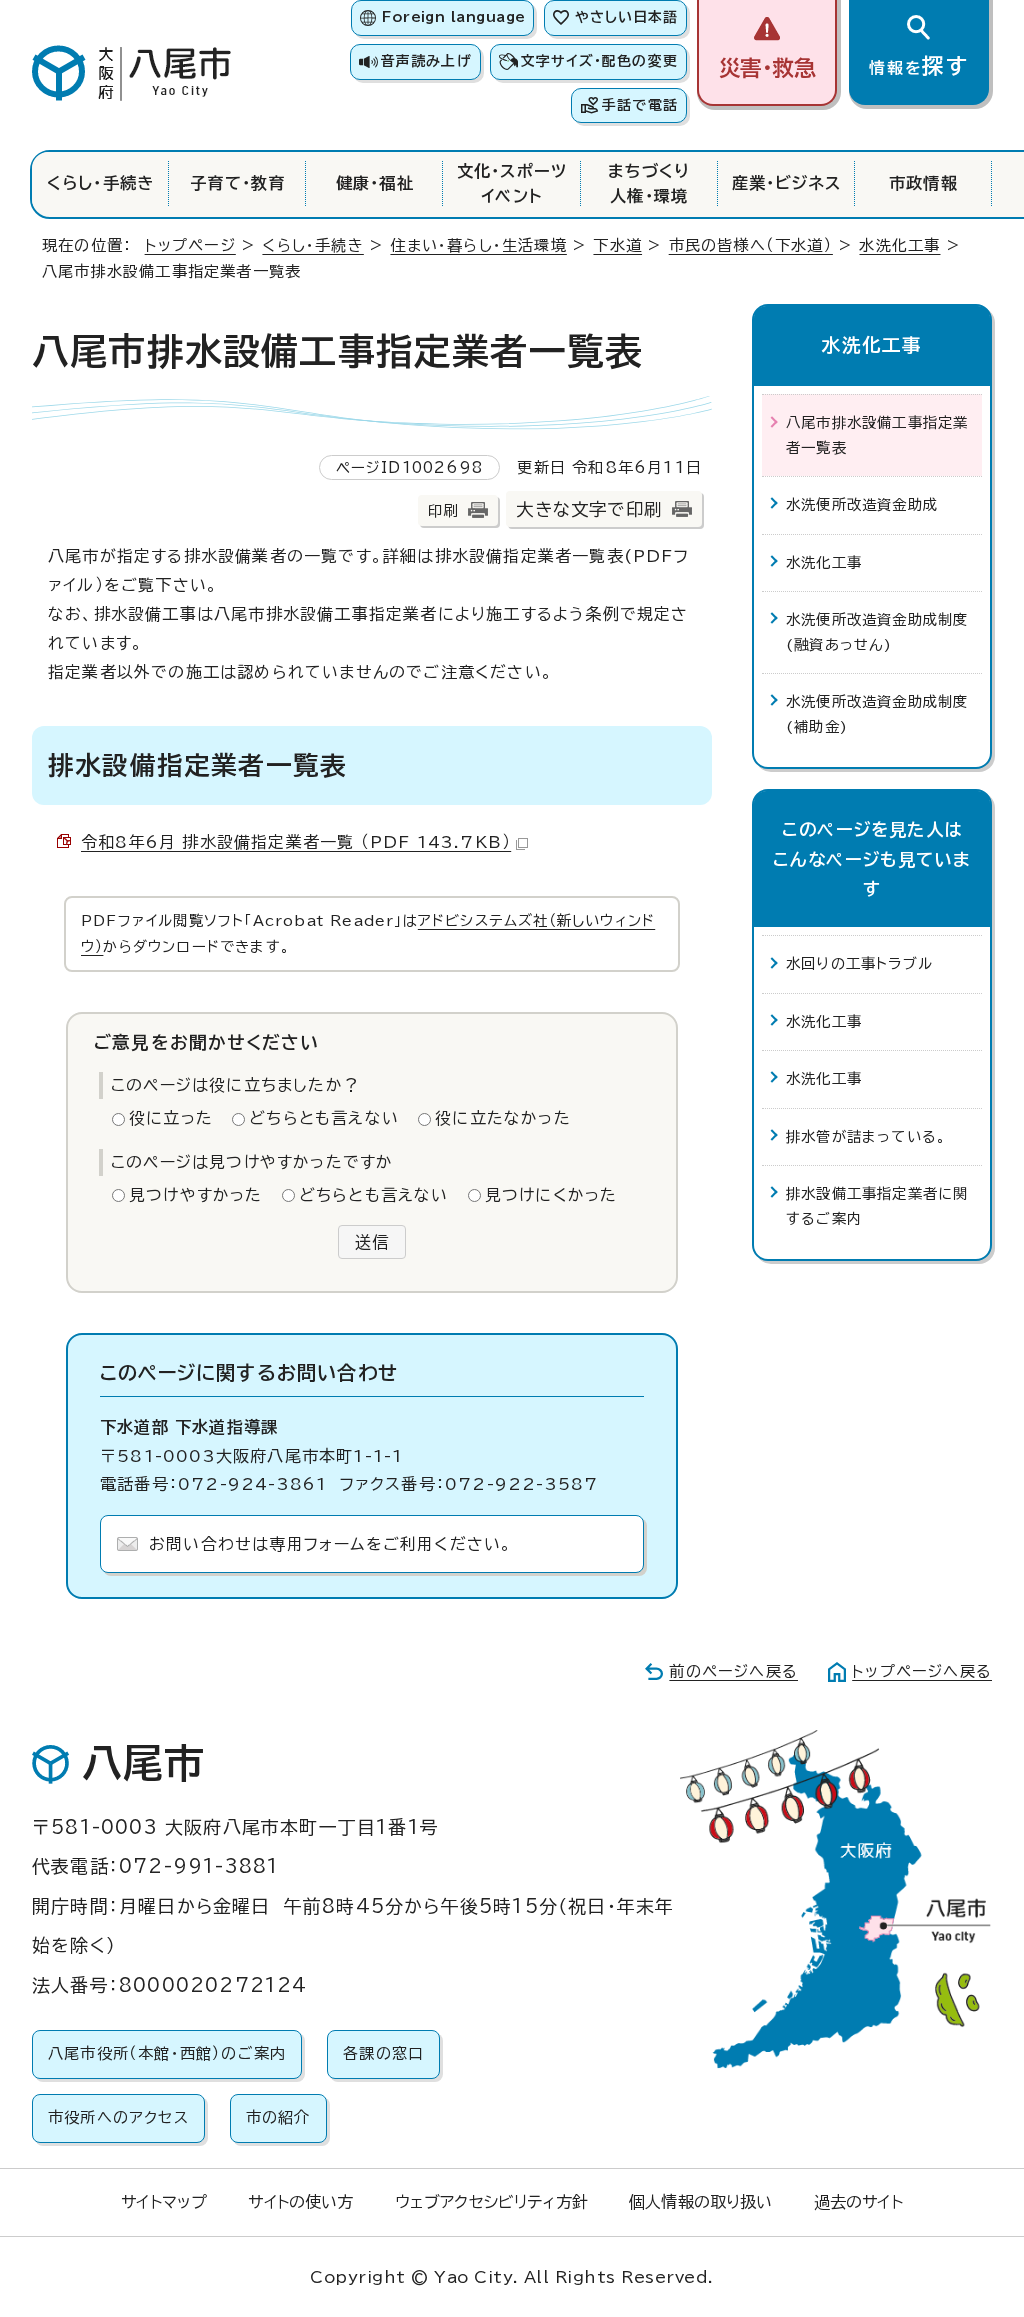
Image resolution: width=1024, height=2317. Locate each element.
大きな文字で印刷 (589, 509)
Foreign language (453, 17)
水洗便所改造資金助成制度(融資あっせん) (877, 631)
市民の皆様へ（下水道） (751, 245)
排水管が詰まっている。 (866, 1136)
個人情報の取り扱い (700, 2202)
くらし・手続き (100, 183)
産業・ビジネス (786, 183)
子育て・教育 (237, 183)
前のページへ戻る (733, 1671)
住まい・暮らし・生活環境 (478, 245)
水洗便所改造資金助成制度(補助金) (877, 713)
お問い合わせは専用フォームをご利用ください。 (330, 1544)
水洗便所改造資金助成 (862, 504)
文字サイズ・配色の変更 (599, 61)
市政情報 (923, 183)
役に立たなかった (503, 1118)
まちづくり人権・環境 (649, 183)
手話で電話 (640, 105)
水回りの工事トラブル (859, 963)
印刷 (443, 510)
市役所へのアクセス (118, 2117)
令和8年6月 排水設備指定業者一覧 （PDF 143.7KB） (296, 842)
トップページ (190, 245)
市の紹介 (278, 2117)
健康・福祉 (375, 183)
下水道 (617, 245)
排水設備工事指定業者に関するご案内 (877, 1205)
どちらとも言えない (324, 1118)
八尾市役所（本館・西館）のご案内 (167, 2053)
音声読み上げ (426, 61)
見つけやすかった (196, 1195)
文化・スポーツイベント (512, 183)
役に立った (171, 1118)
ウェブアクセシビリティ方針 (491, 2202)
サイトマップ (164, 2202)
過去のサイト (858, 2202)
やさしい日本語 (626, 17)
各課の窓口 (383, 2053)
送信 (372, 1242)
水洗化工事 (899, 245)
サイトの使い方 (300, 2202)
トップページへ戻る (922, 1671)
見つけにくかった (551, 1195)
